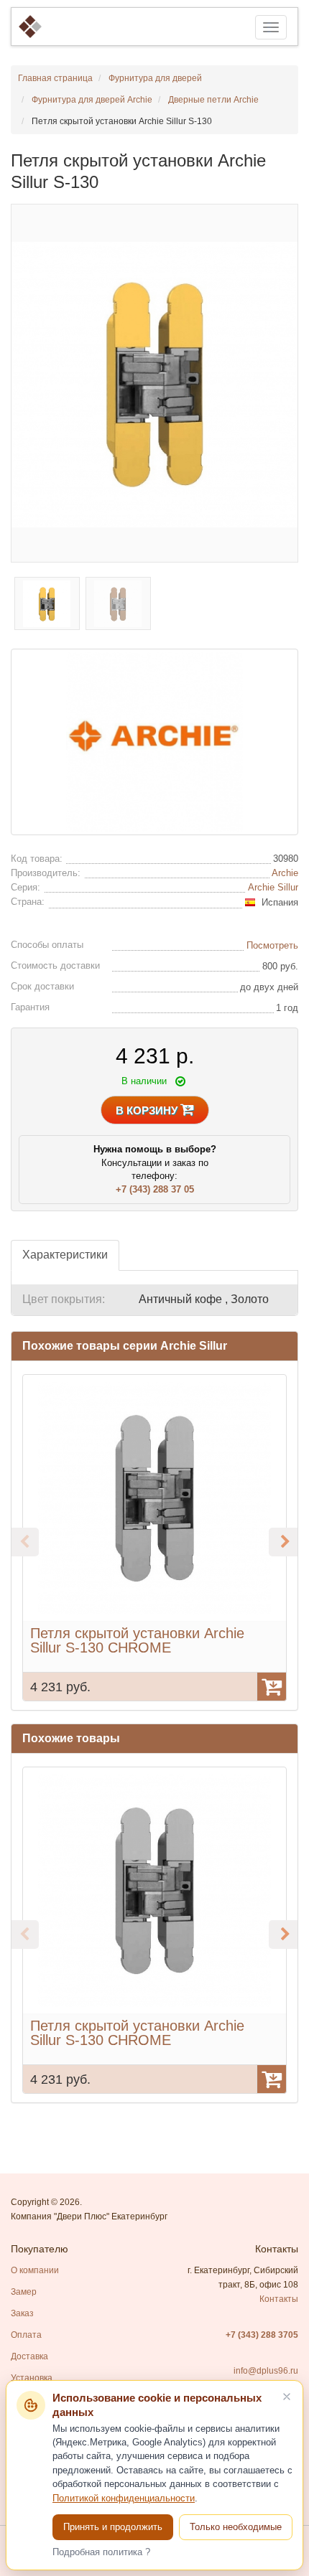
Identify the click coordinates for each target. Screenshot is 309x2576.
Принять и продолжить (113, 2527)
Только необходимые (236, 2527)
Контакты (279, 2299)
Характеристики (65, 1255)
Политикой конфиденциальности (124, 2499)
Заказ (22, 2313)
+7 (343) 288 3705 (262, 2335)
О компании (35, 2270)
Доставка (29, 2356)
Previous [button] (24, 1542)
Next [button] (283, 1542)
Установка (32, 2378)
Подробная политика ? (101, 2552)
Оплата (26, 2335)
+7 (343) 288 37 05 (155, 1189)
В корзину (148, 1110)
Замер (24, 2292)
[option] (154, 1538)
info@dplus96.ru (266, 2371)
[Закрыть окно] (287, 2397)
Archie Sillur (273, 887)
